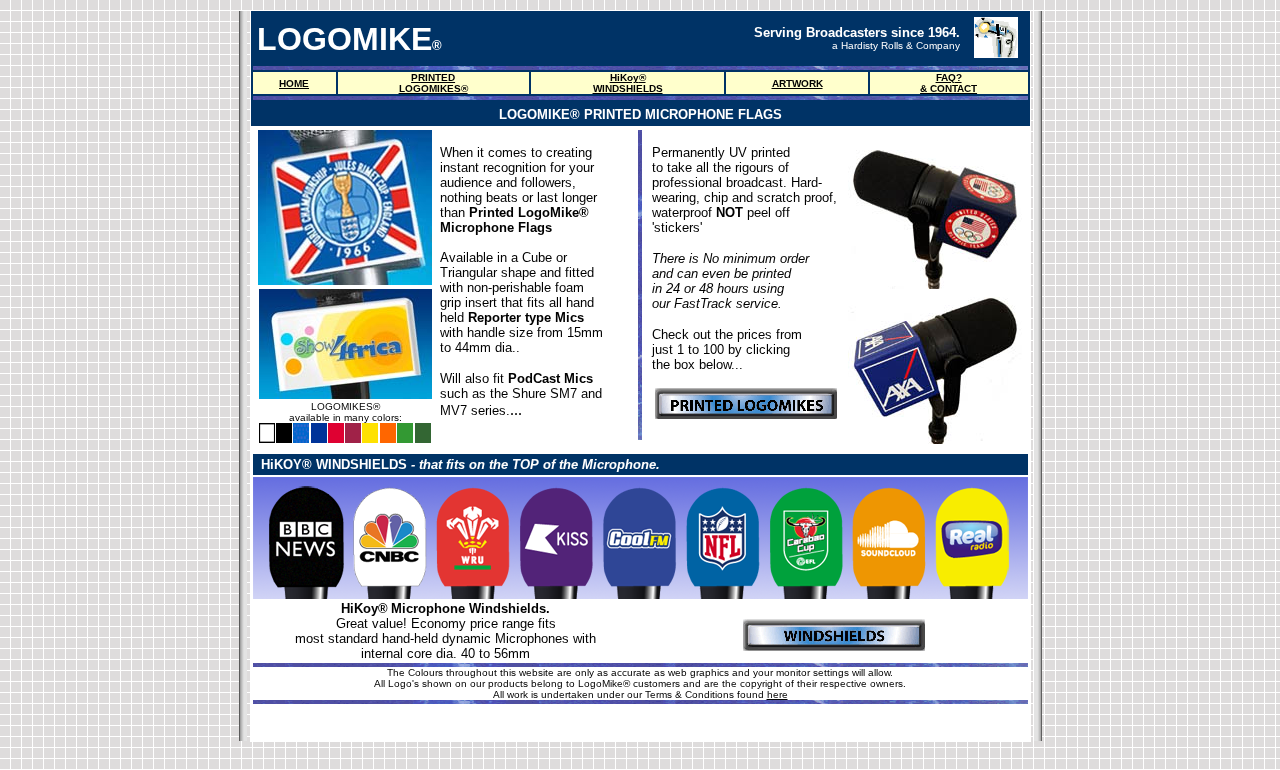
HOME (294, 83)
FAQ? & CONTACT (948, 83)
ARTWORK (797, 83)
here (777, 694)
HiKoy (624, 77)
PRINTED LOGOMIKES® (433, 83)
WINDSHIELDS (628, 88)
